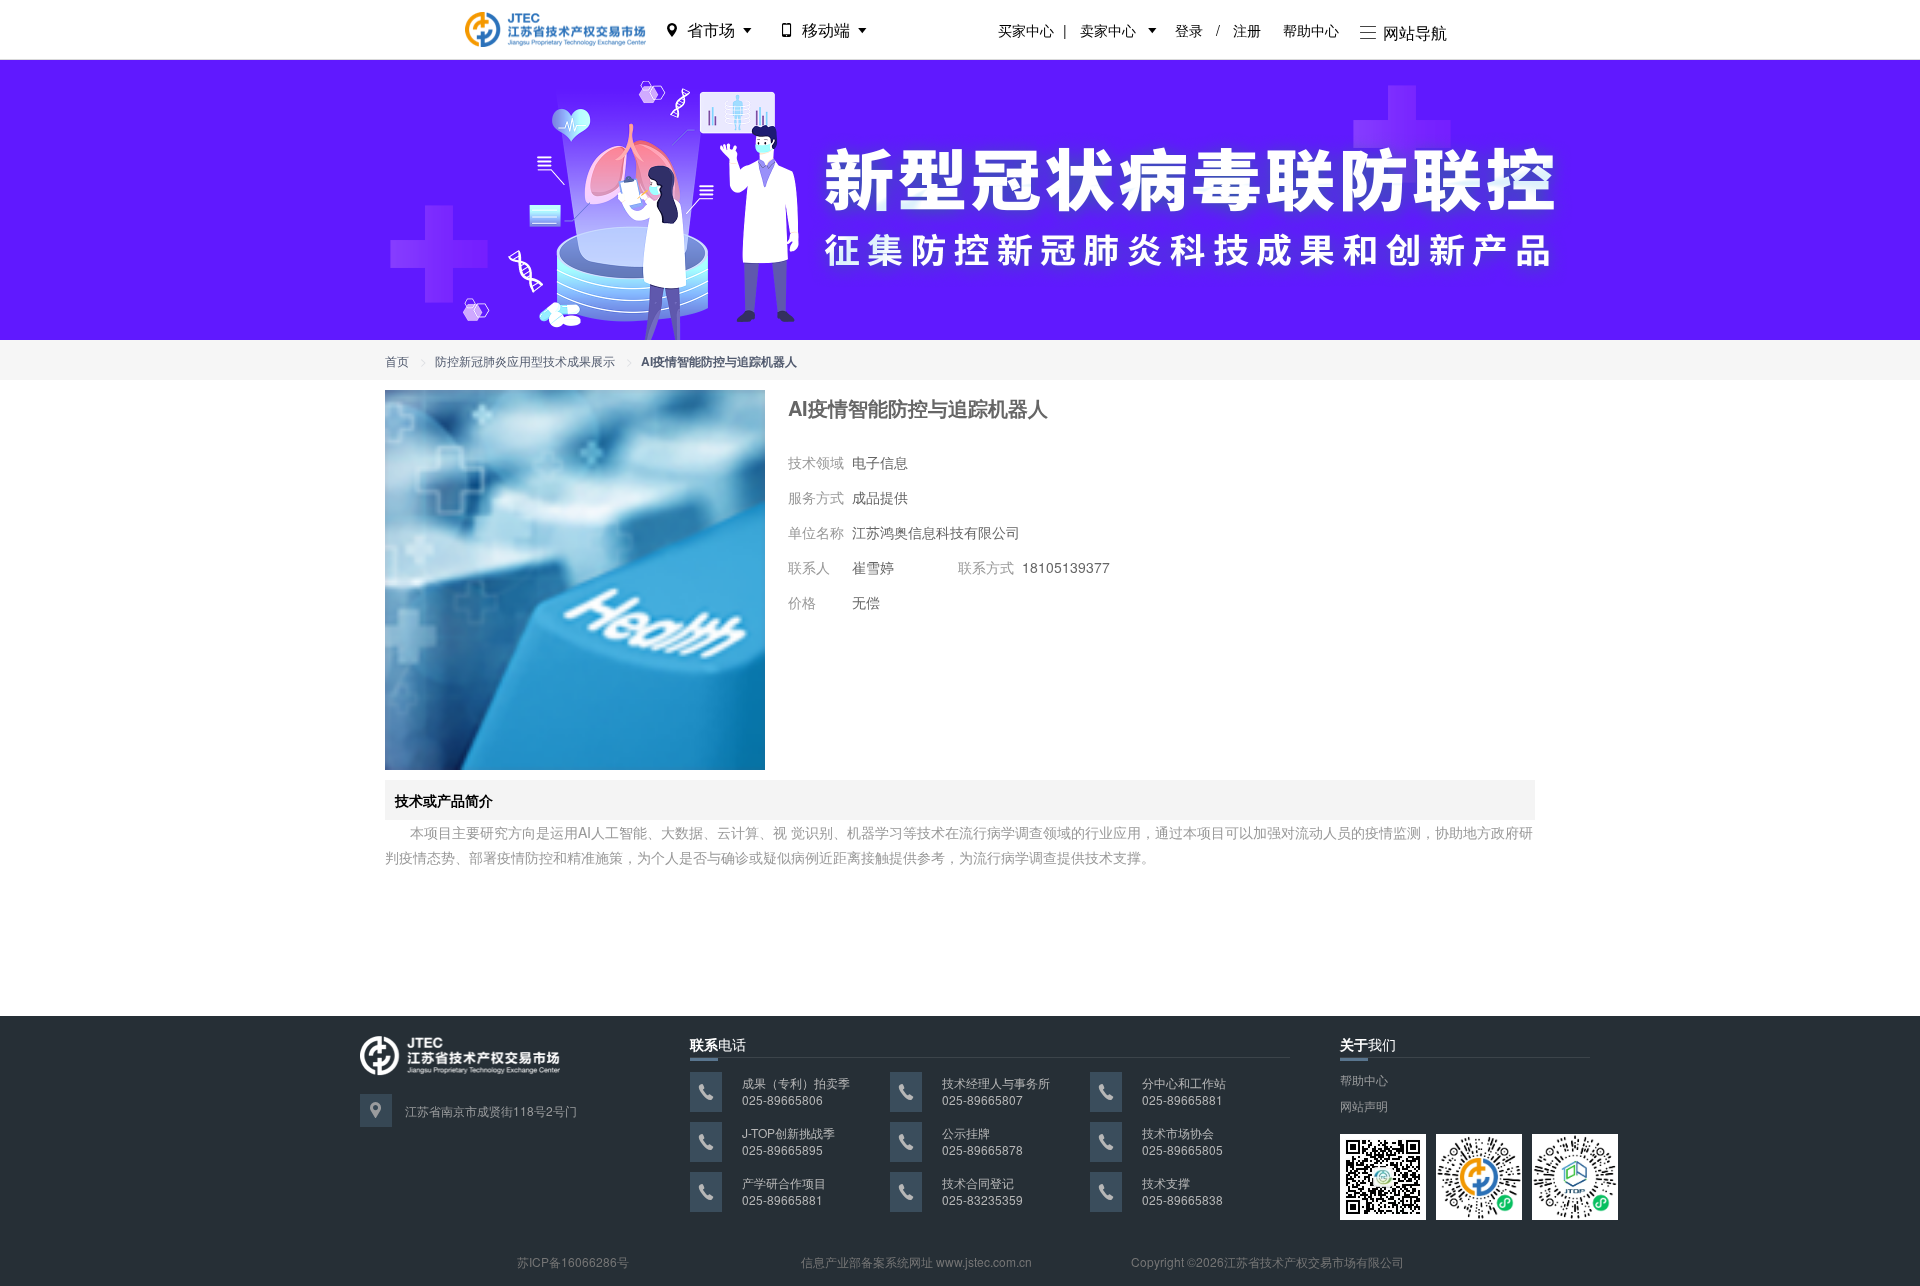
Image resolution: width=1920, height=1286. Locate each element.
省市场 (711, 29)
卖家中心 (1108, 30)
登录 (1189, 30)
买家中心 (1026, 30)
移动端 (826, 29)
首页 (397, 360)
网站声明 (1364, 1105)
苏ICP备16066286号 (573, 1261)
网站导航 (1413, 32)
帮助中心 (1311, 30)
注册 (1247, 30)
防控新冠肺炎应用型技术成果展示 (525, 360)
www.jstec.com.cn (984, 1261)
